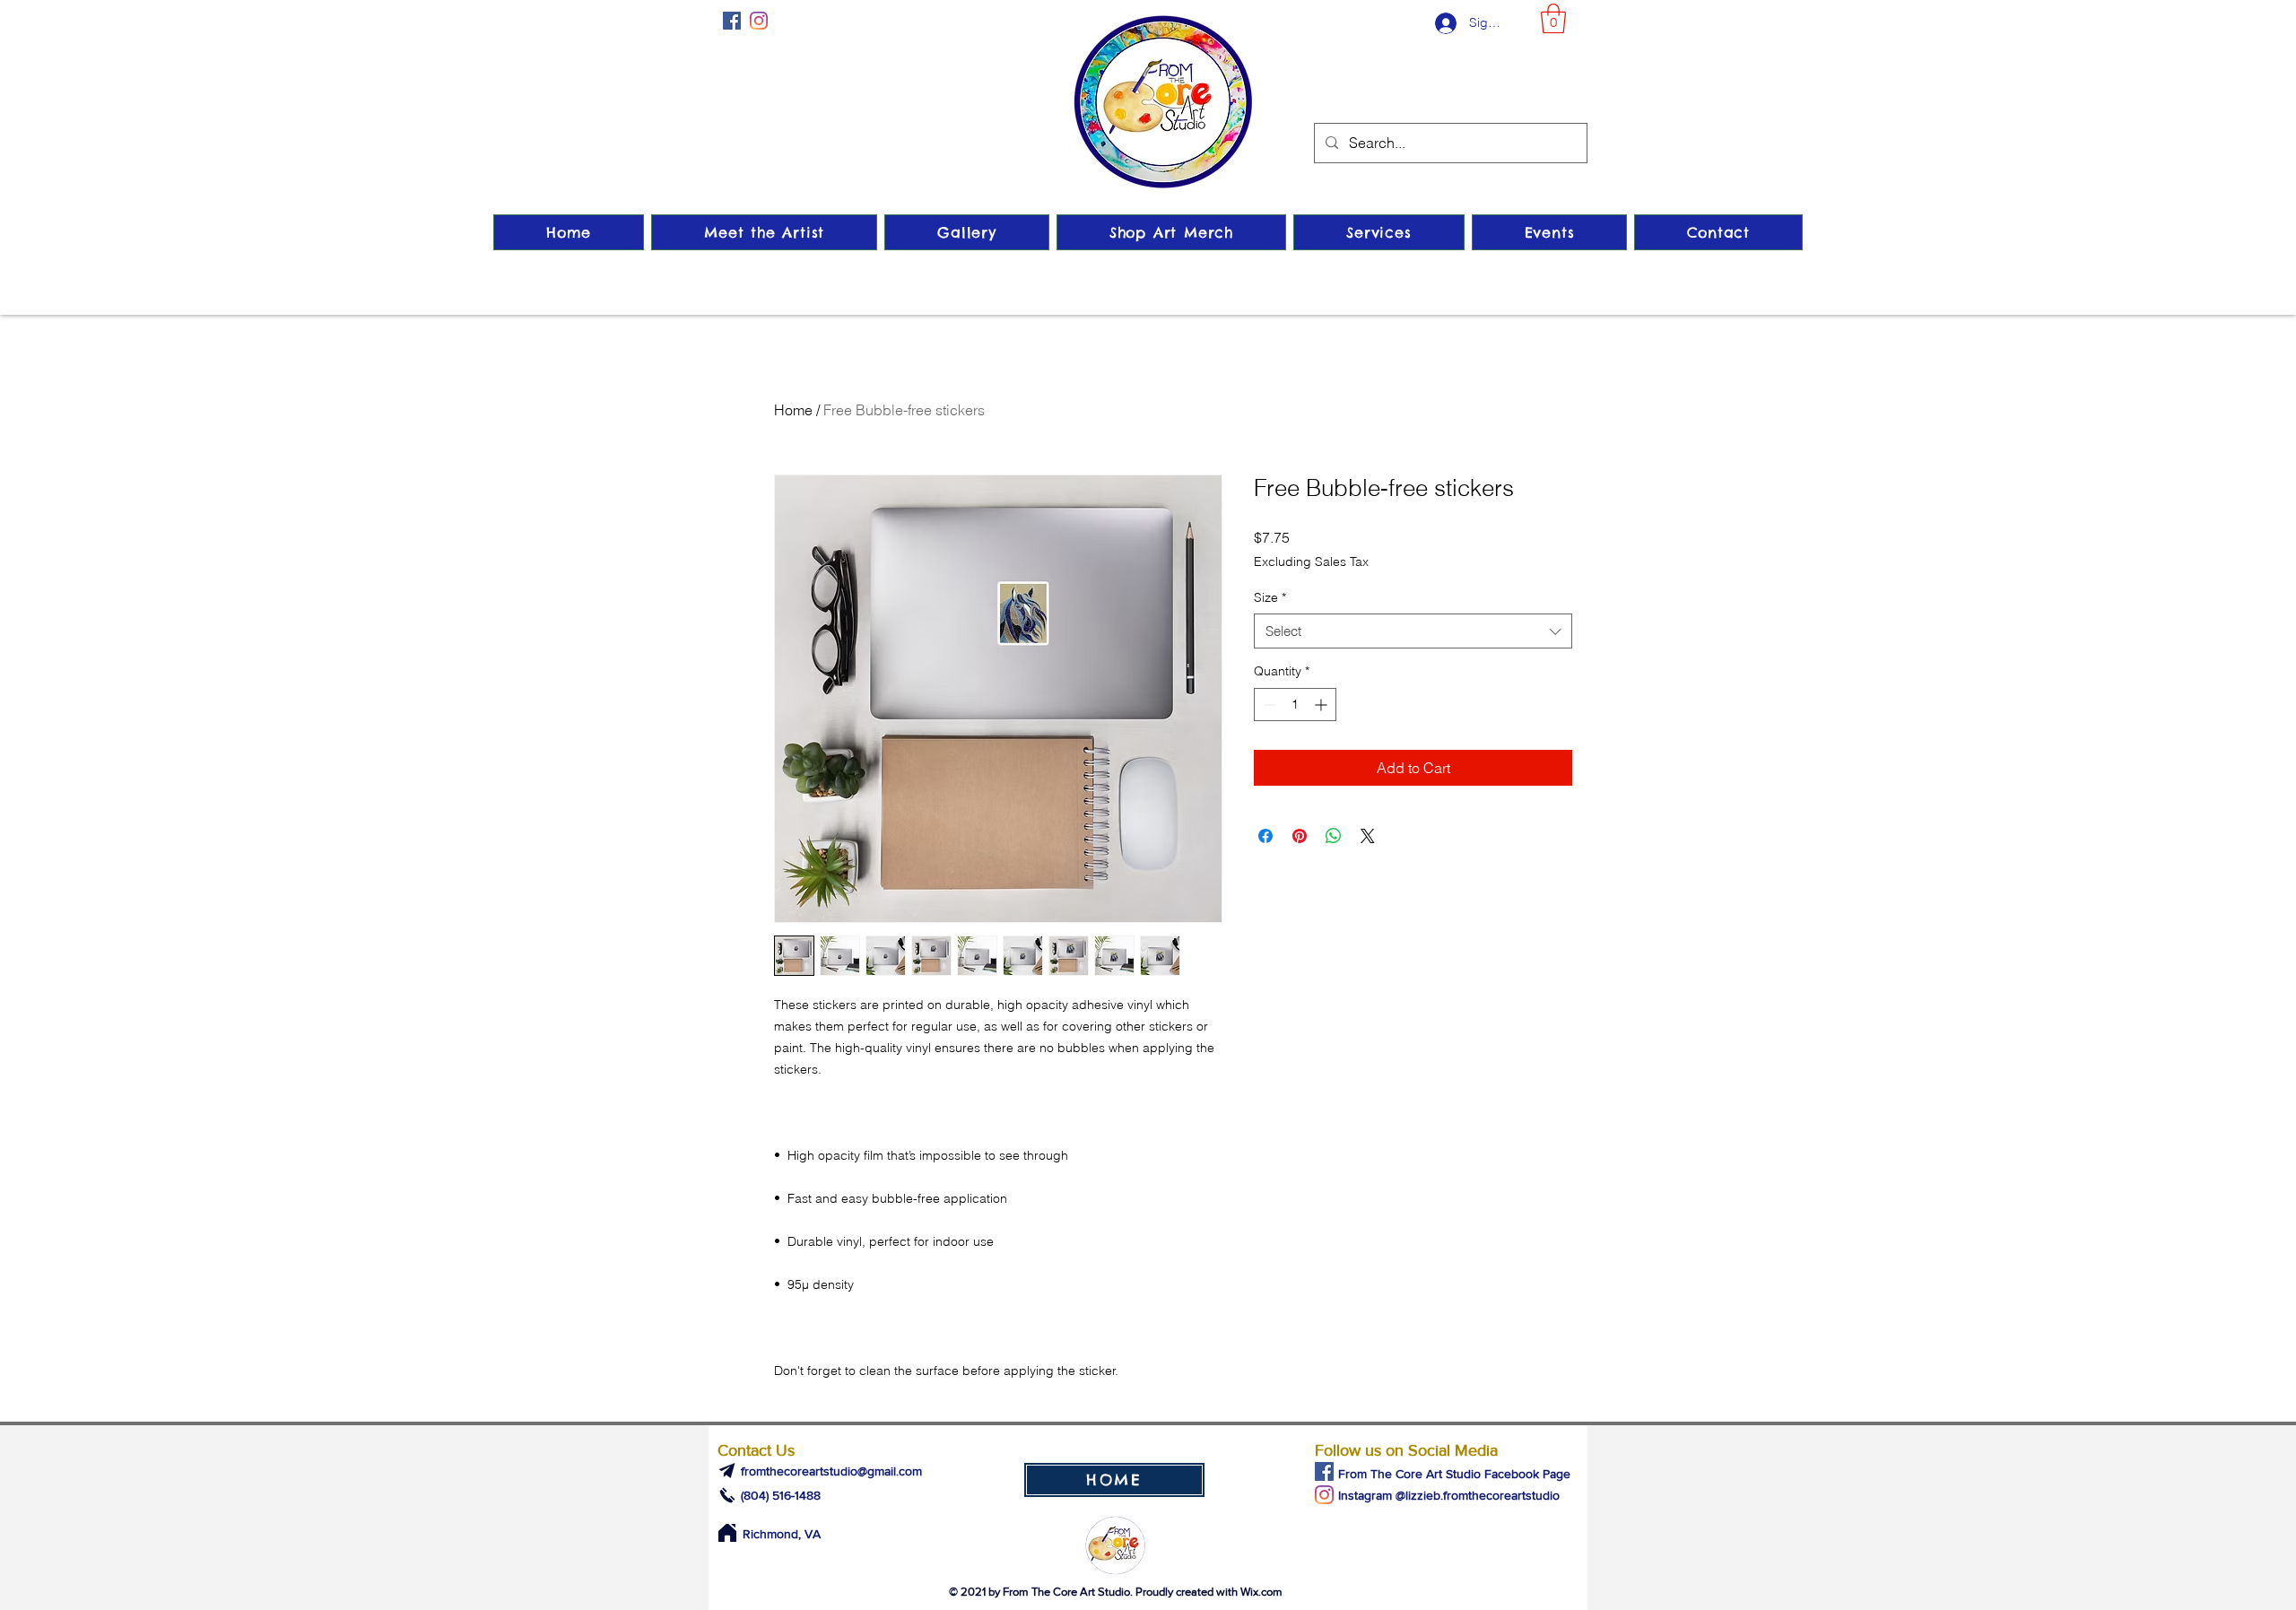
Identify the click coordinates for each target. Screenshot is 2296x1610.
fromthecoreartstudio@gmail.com (831, 1471)
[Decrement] (1268, 705)
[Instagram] (759, 21)
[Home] (727, 1533)
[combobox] (1413, 631)
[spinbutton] (1295, 705)
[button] (1553, 18)
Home (793, 410)
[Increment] (1322, 705)
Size (1270, 597)
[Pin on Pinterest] (1300, 836)
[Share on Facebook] (1265, 836)
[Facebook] (732, 21)
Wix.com (1261, 1592)
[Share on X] (1368, 836)
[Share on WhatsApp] (1334, 836)
